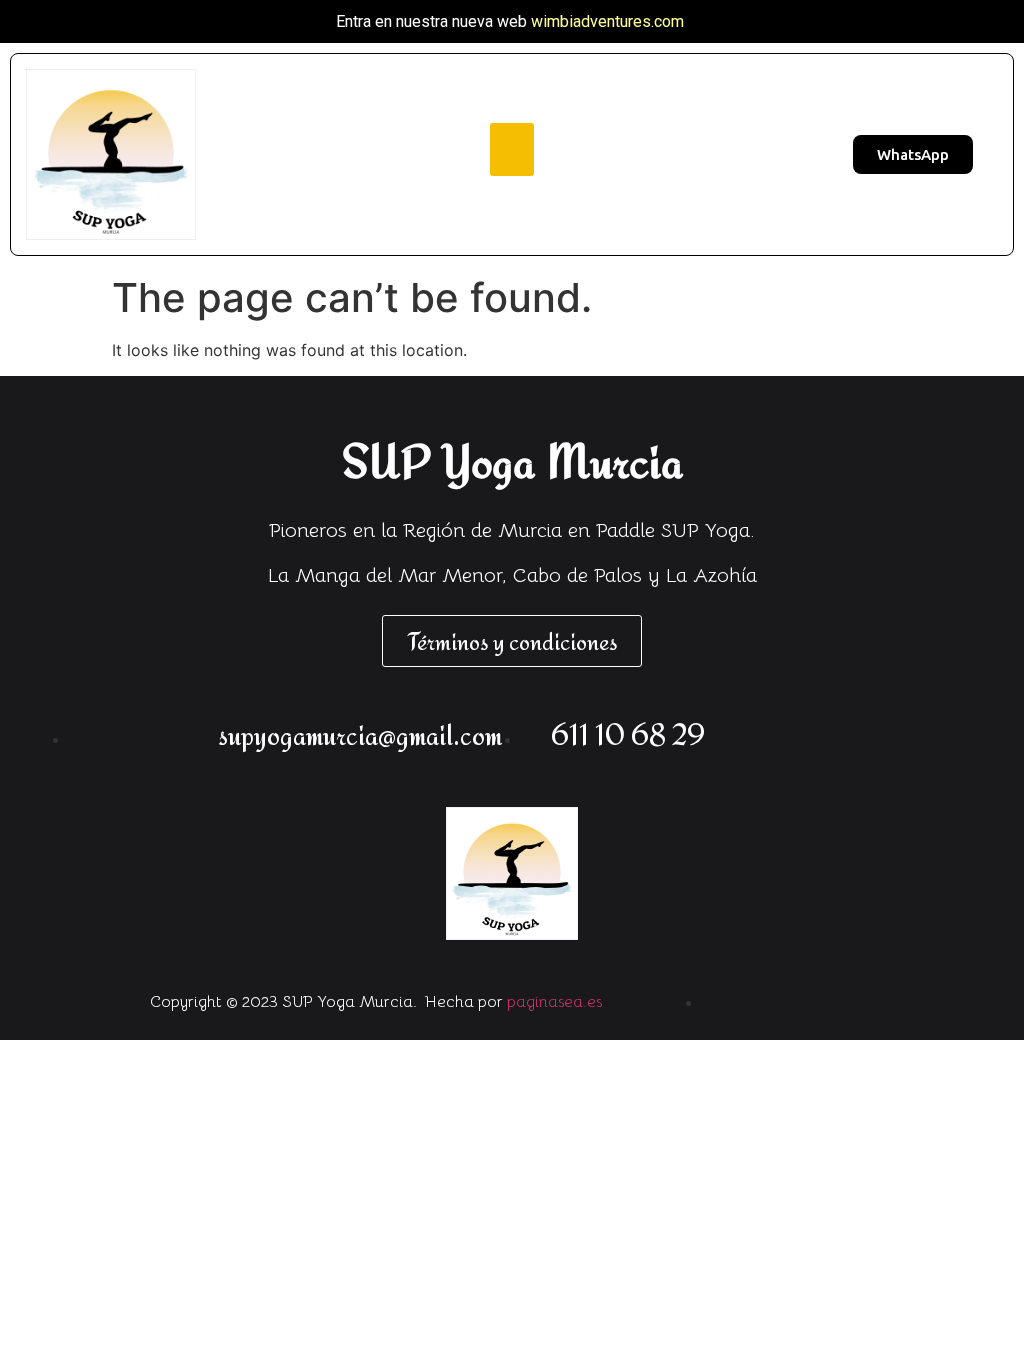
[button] (512, 149)
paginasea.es (554, 1002)
